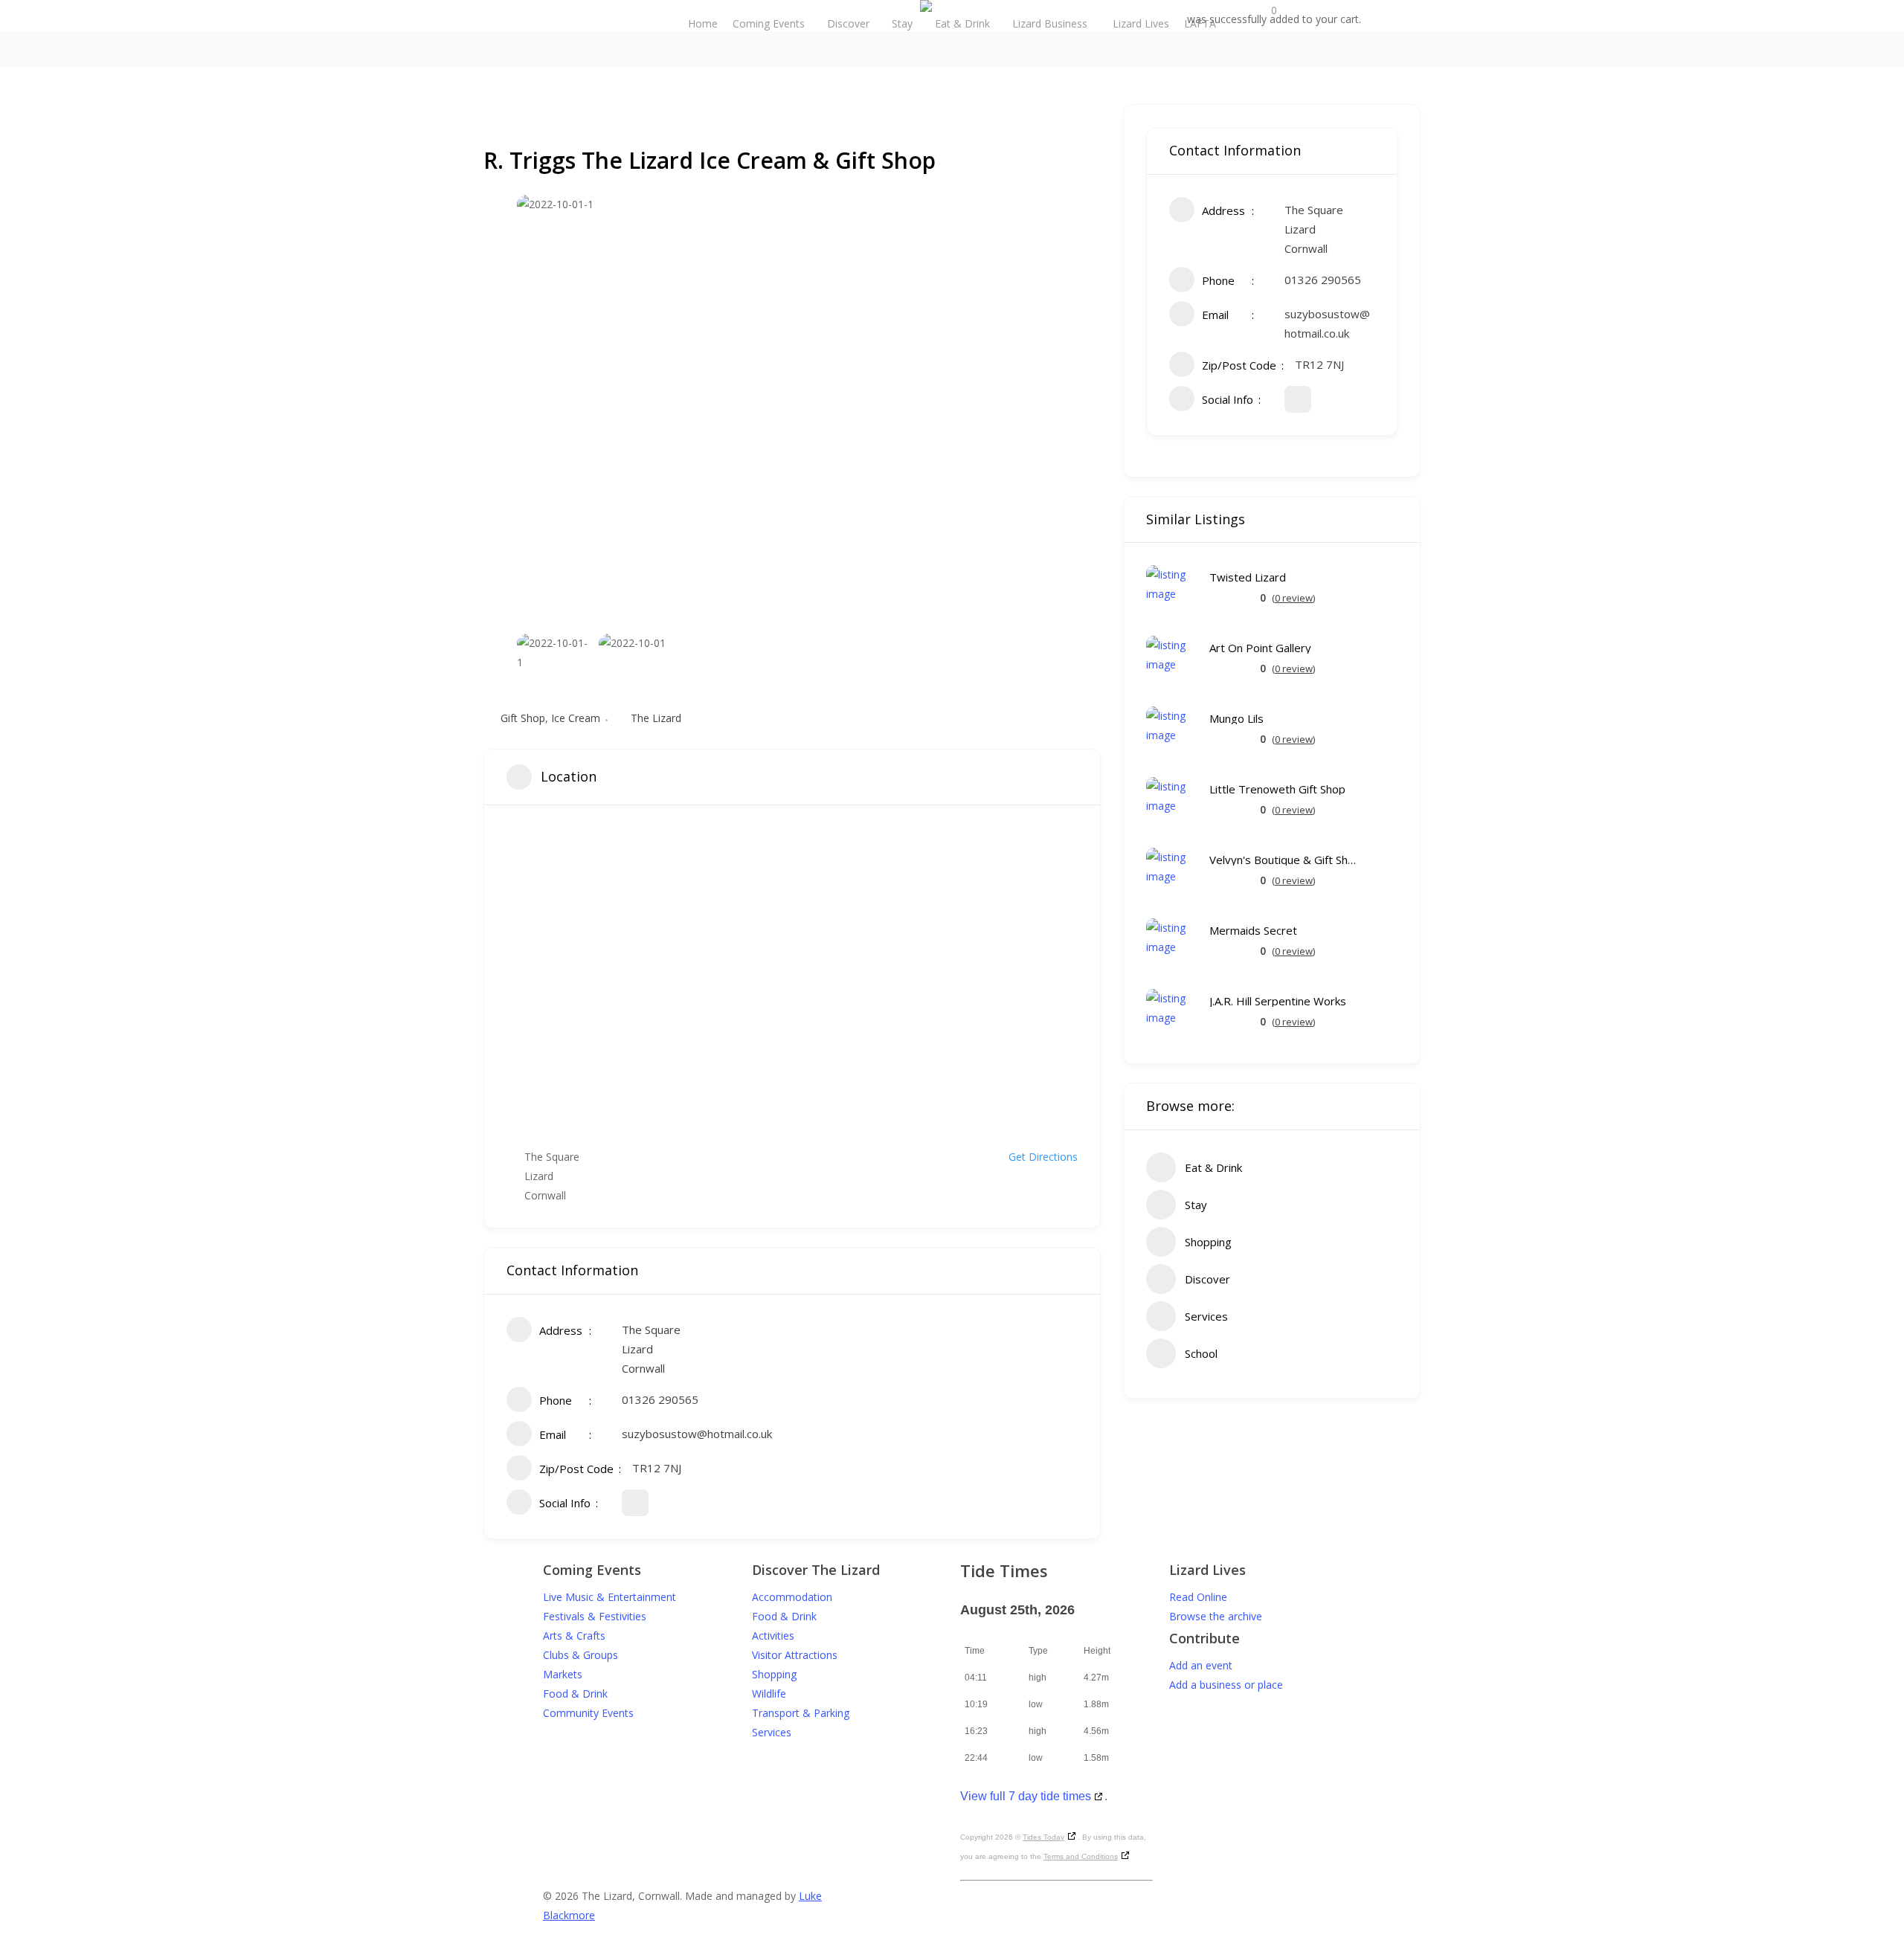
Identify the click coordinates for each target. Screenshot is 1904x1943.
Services (772, 1732)
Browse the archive (1216, 1616)
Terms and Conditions (1081, 1856)
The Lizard (656, 718)
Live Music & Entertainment (610, 1597)
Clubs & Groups (580, 1655)
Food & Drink (575, 1694)
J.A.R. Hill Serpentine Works (1278, 1001)
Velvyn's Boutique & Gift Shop (1284, 860)
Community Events (588, 1713)
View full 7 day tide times (1026, 1796)
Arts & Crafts (574, 1636)
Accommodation (792, 1597)
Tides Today (1043, 1837)
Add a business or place (1226, 1685)
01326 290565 (660, 1399)
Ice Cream (576, 718)
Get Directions (1043, 1157)
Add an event (1201, 1665)
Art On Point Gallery (1260, 648)
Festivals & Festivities (595, 1616)
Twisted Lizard (1248, 577)
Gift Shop (523, 718)
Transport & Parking (801, 1713)
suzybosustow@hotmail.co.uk (697, 1434)
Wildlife (769, 1694)
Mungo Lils (1236, 719)
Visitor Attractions (795, 1655)
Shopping (774, 1674)
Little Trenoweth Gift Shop (1277, 789)
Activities (773, 1636)
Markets (563, 1674)
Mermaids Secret (1253, 931)
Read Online (1198, 1597)
